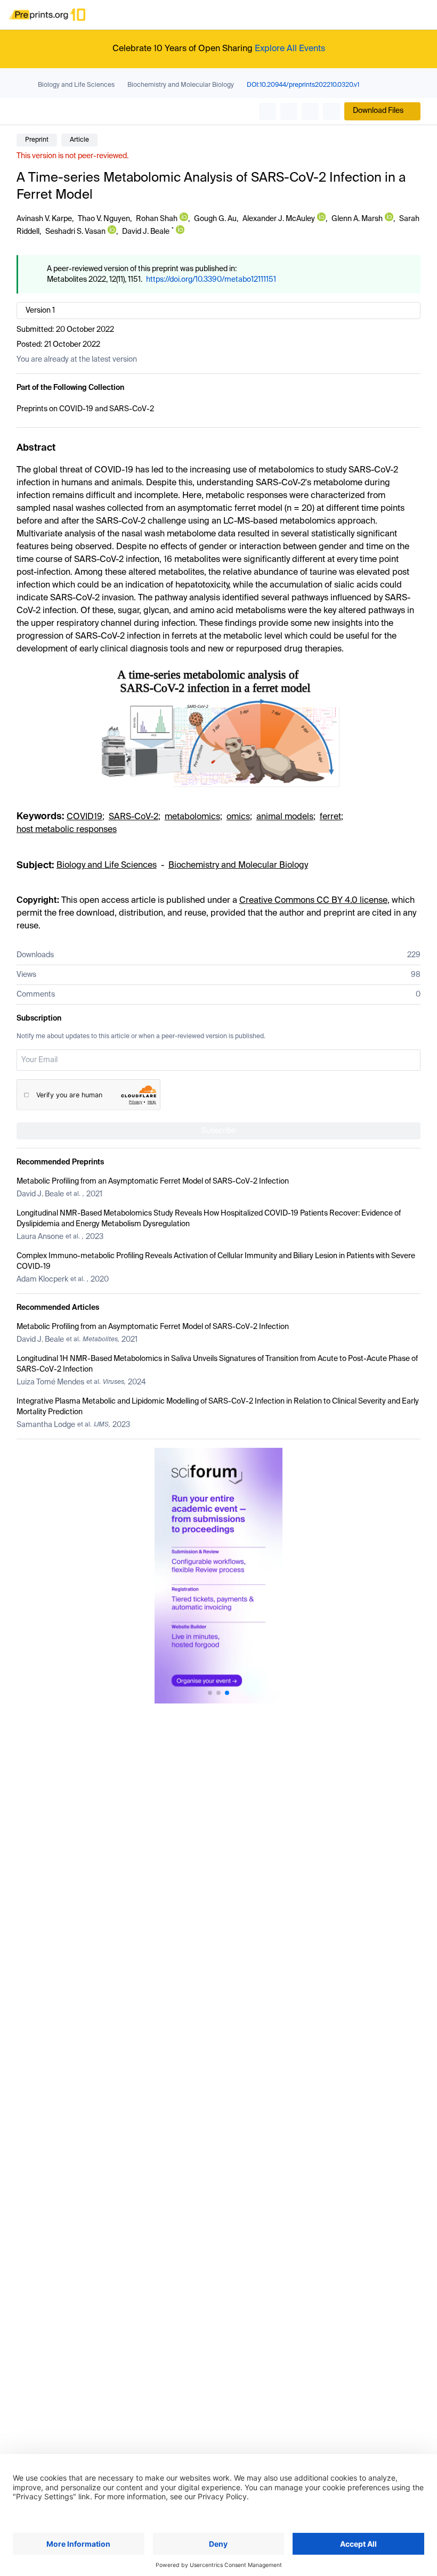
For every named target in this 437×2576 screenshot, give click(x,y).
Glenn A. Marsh (357, 219)
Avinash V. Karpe (44, 219)
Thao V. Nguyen (104, 219)
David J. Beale (146, 232)
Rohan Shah (157, 219)
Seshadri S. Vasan (75, 232)
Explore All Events (290, 49)
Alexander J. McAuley (279, 219)
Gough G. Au (215, 219)
